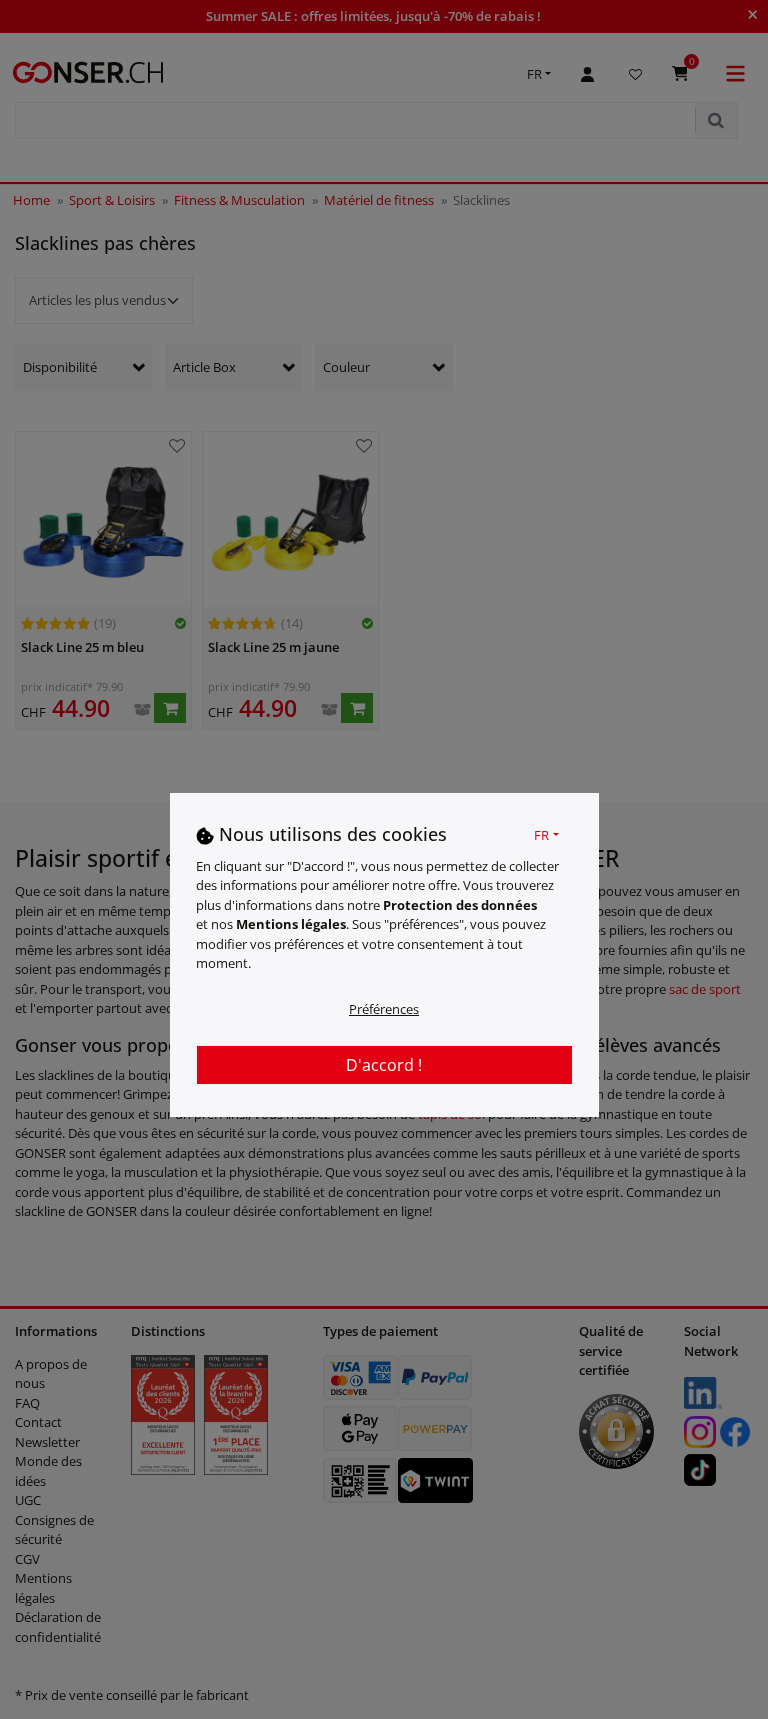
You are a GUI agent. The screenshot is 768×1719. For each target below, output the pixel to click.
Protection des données (460, 905)
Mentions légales (291, 924)
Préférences (384, 1009)
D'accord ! (384, 1065)
